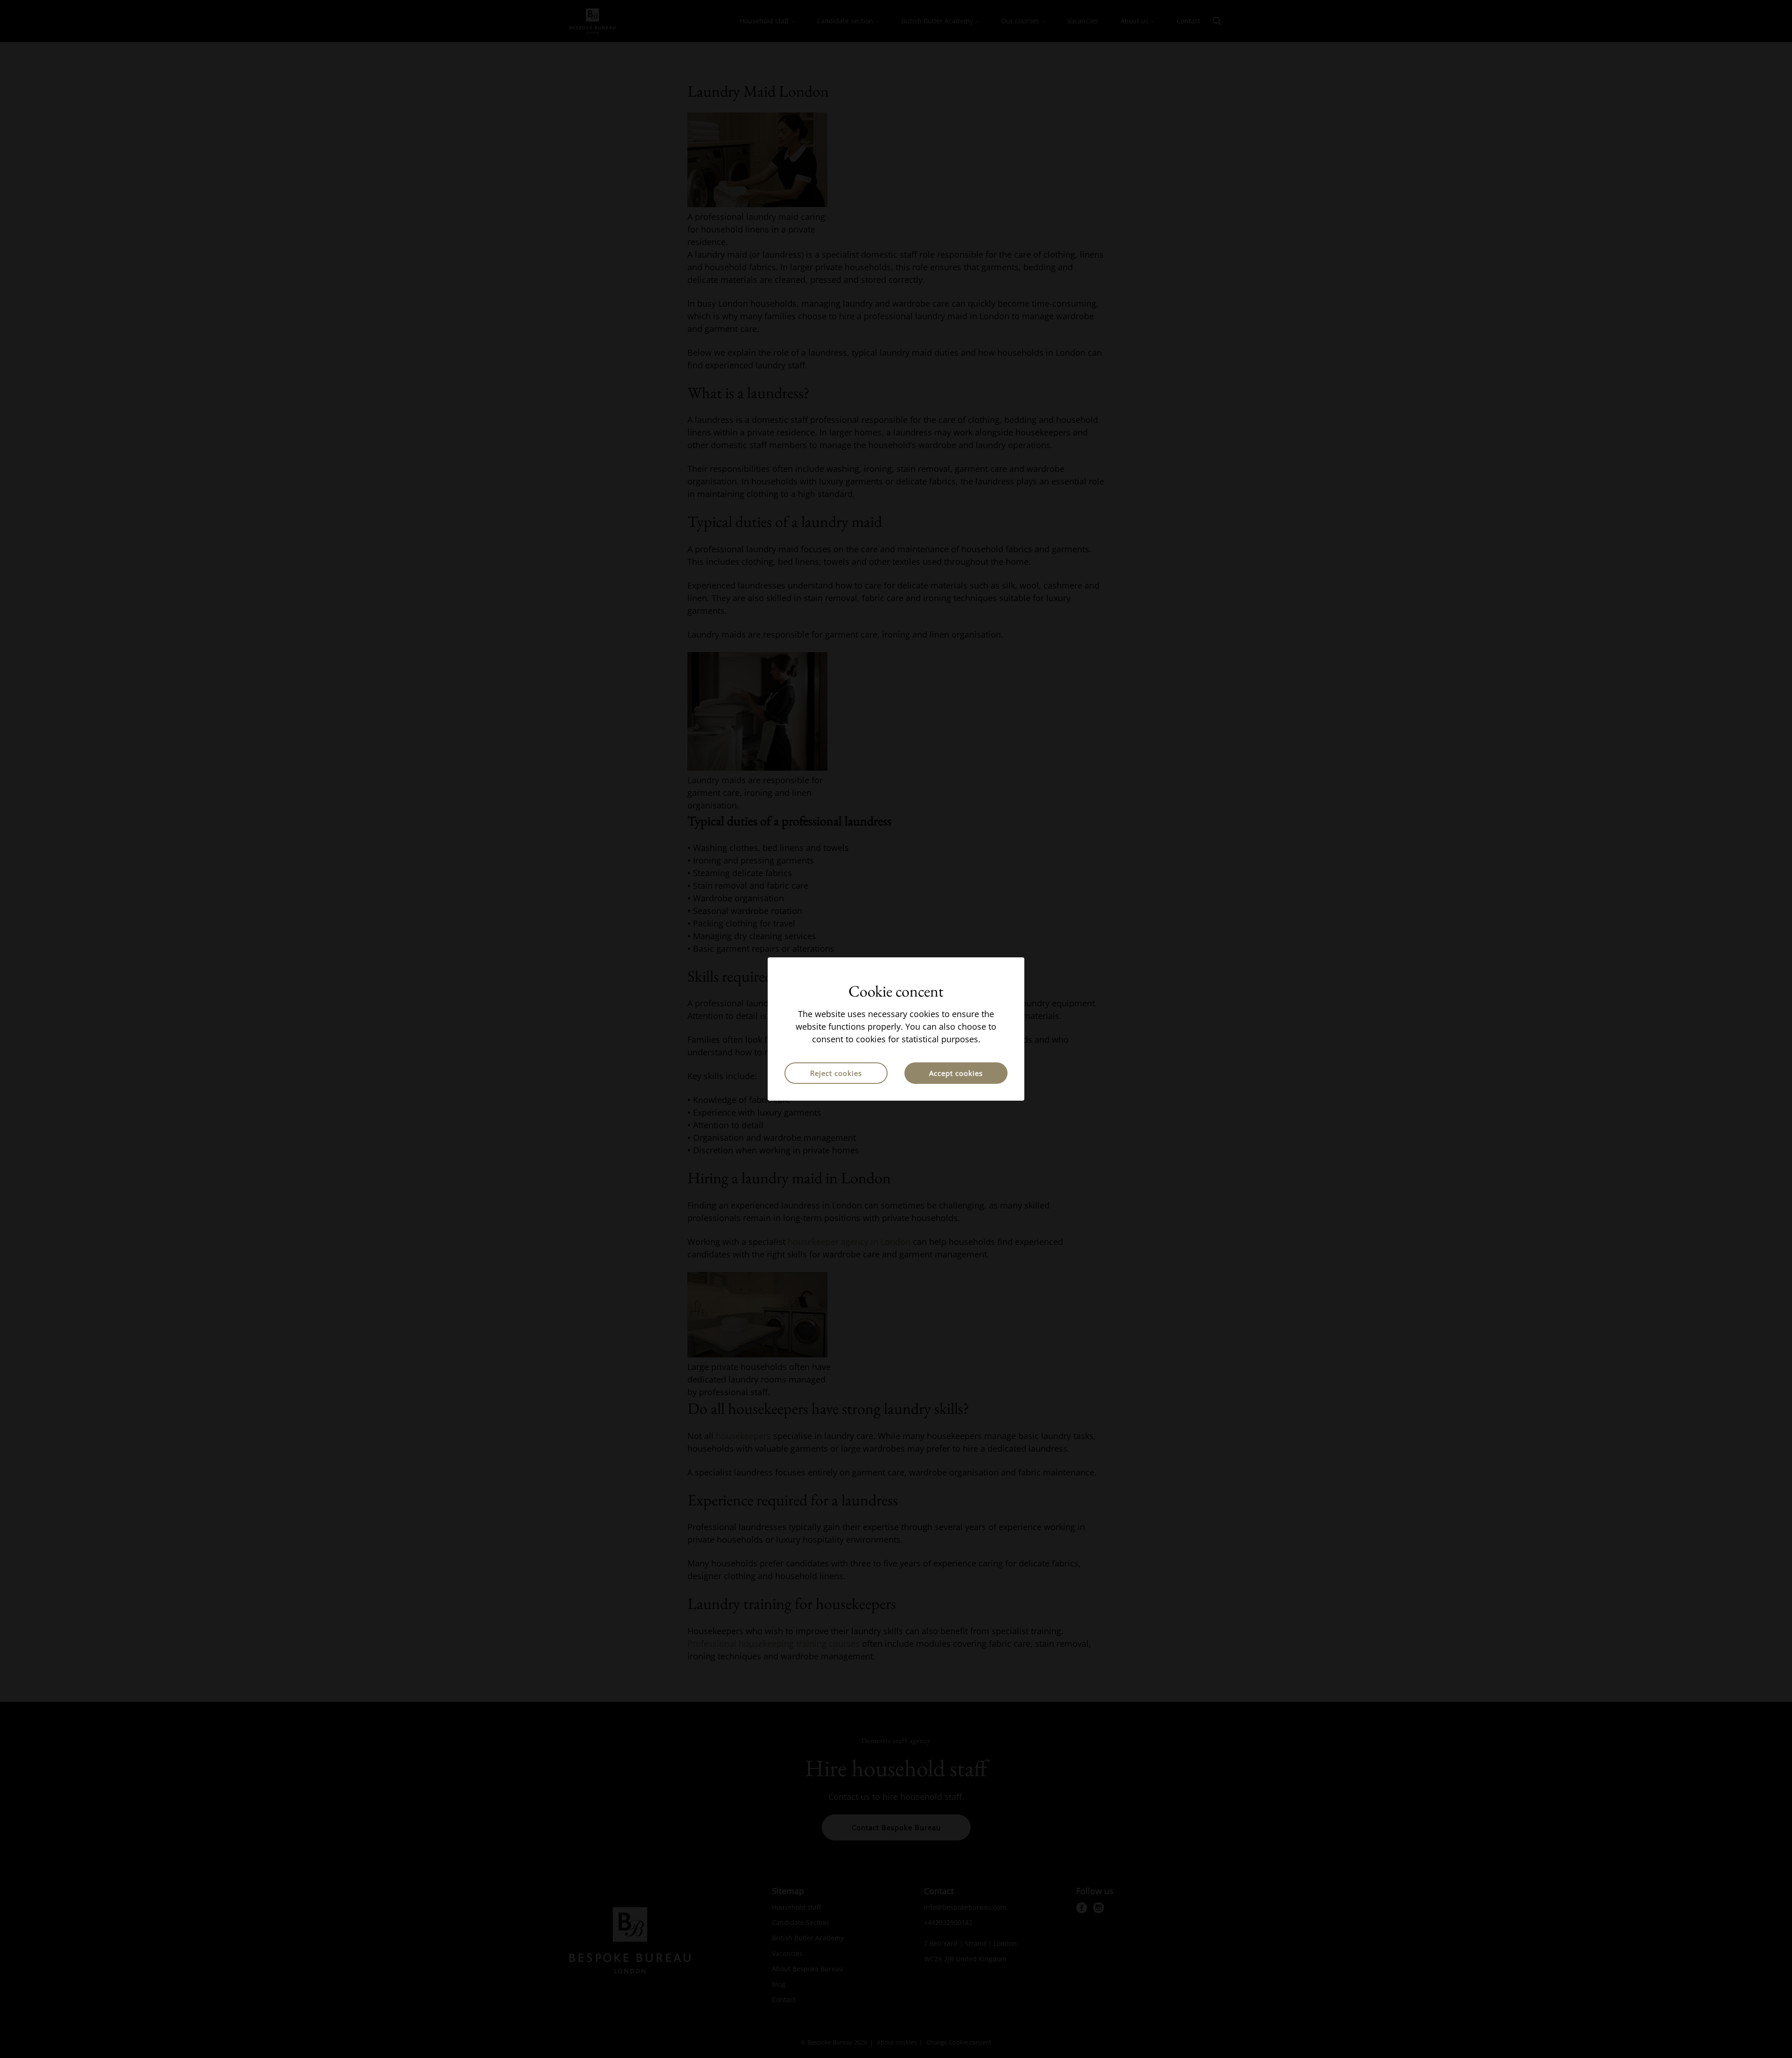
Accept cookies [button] (956, 1073)
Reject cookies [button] (836, 1073)
